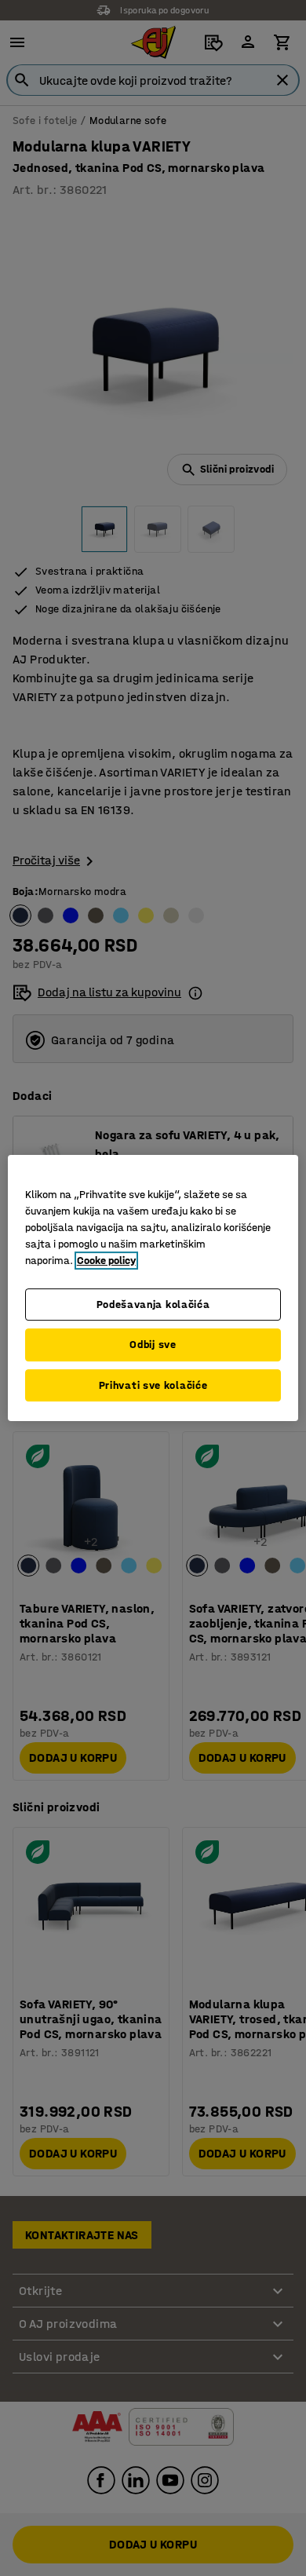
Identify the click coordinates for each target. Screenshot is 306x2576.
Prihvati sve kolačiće (153, 1385)
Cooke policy (106, 1261)
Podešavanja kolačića (153, 1304)
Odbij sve (153, 1345)
